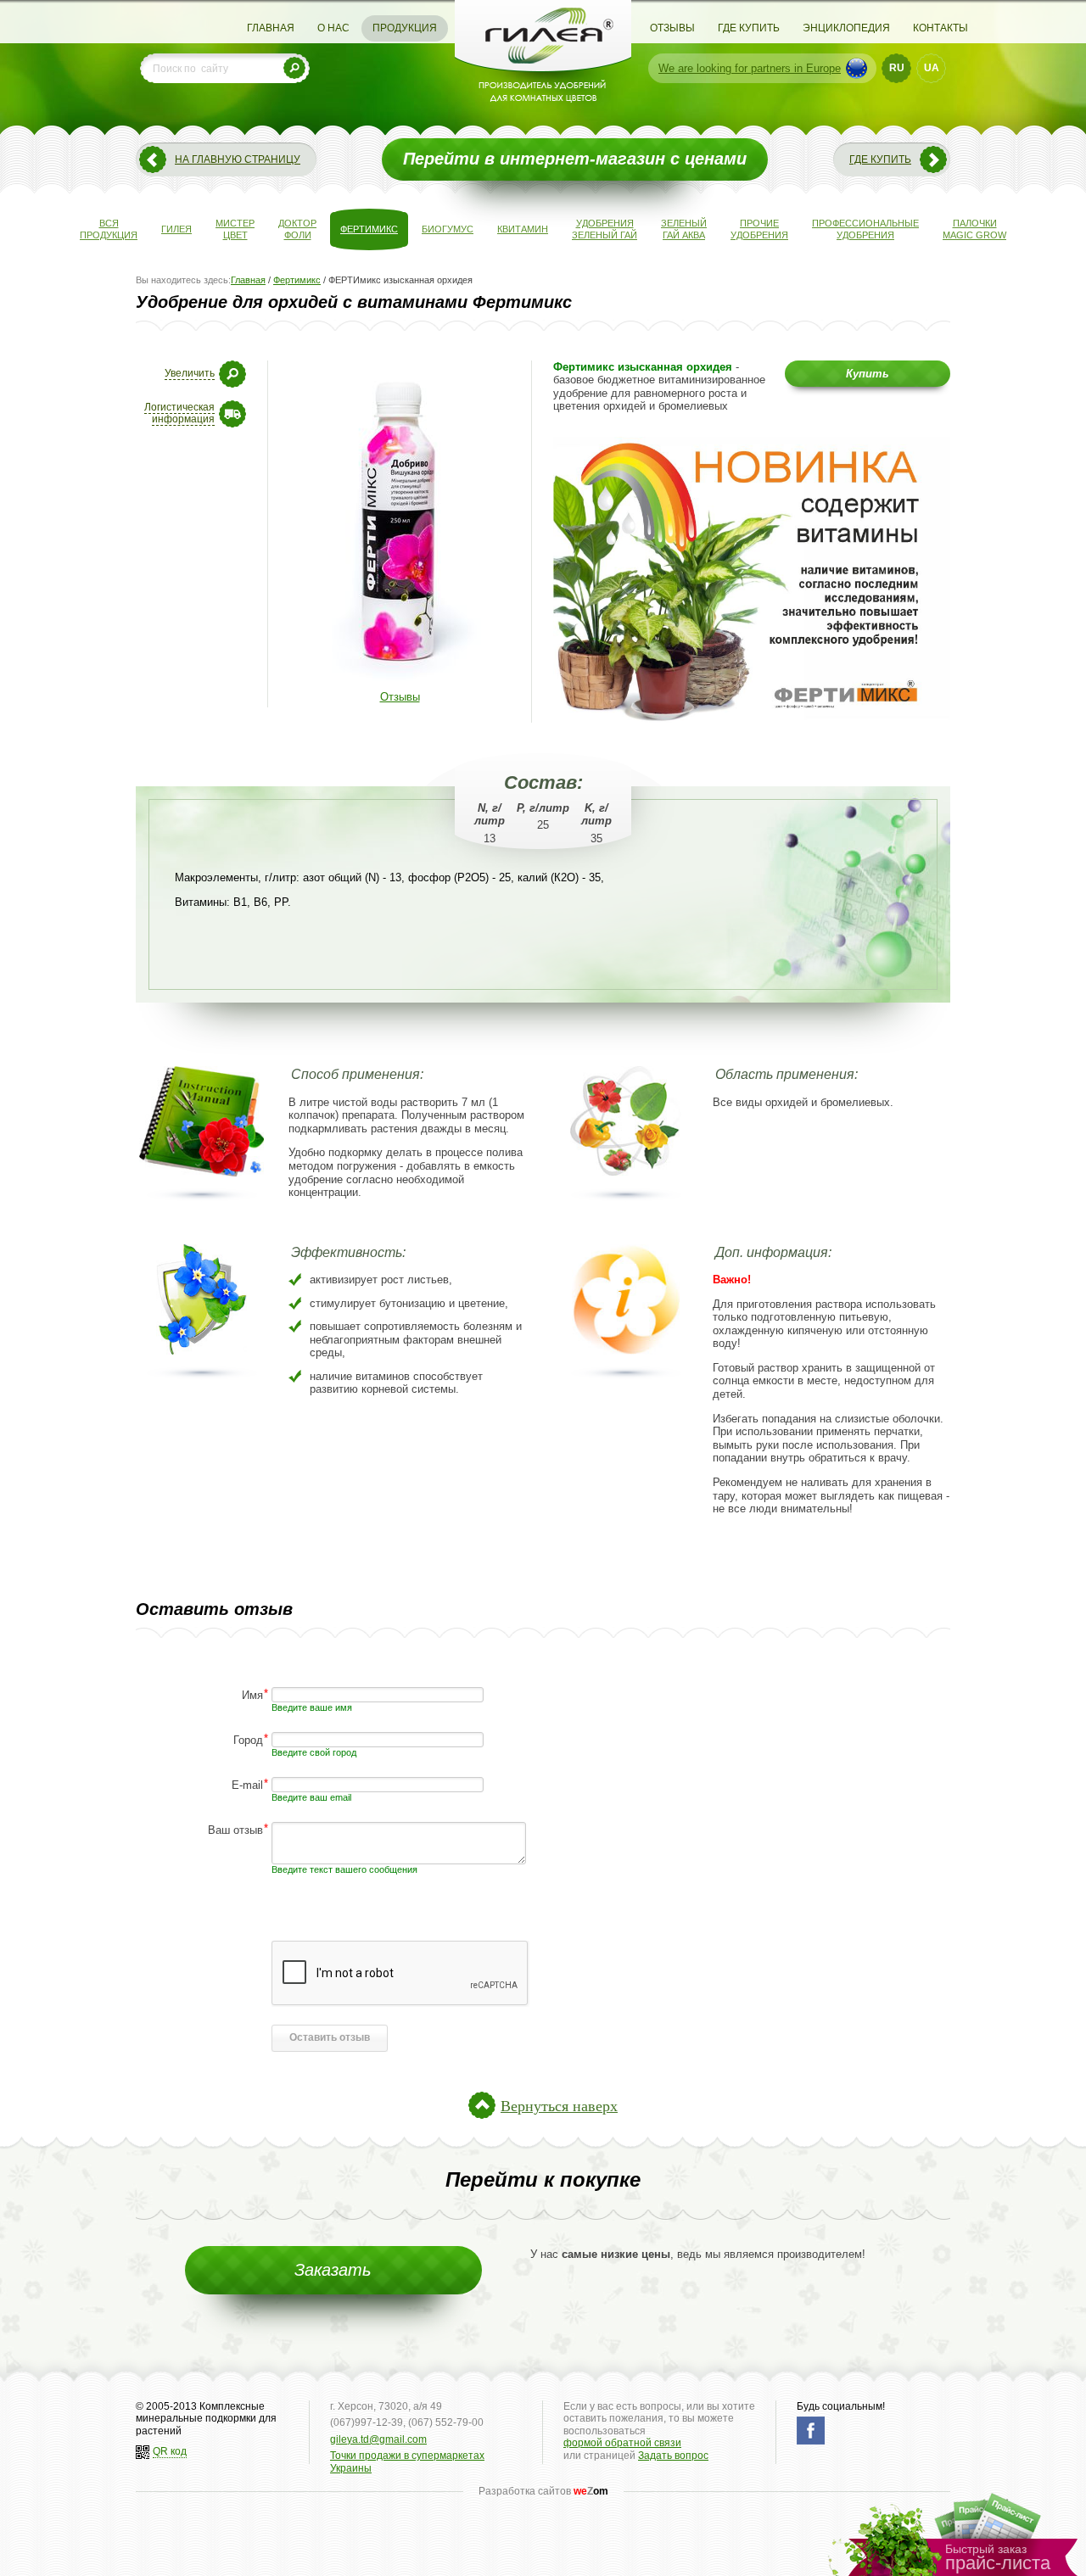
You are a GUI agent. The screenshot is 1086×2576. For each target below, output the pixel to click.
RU (897, 68)
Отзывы (672, 28)
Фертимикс (297, 280)
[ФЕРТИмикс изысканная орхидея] (400, 682)
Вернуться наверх (559, 2105)
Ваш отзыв (235, 1829)
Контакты (940, 28)
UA (932, 68)
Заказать (333, 2270)
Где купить (749, 28)
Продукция (405, 28)
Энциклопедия (846, 28)
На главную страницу (238, 159)
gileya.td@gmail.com (378, 2439)
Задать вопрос (673, 2456)
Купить (868, 374)
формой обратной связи (622, 2443)
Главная (271, 28)
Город (248, 1739)
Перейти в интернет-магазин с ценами (575, 159)
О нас (333, 28)
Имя (252, 1694)
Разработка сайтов (543, 2491)
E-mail (247, 1784)
